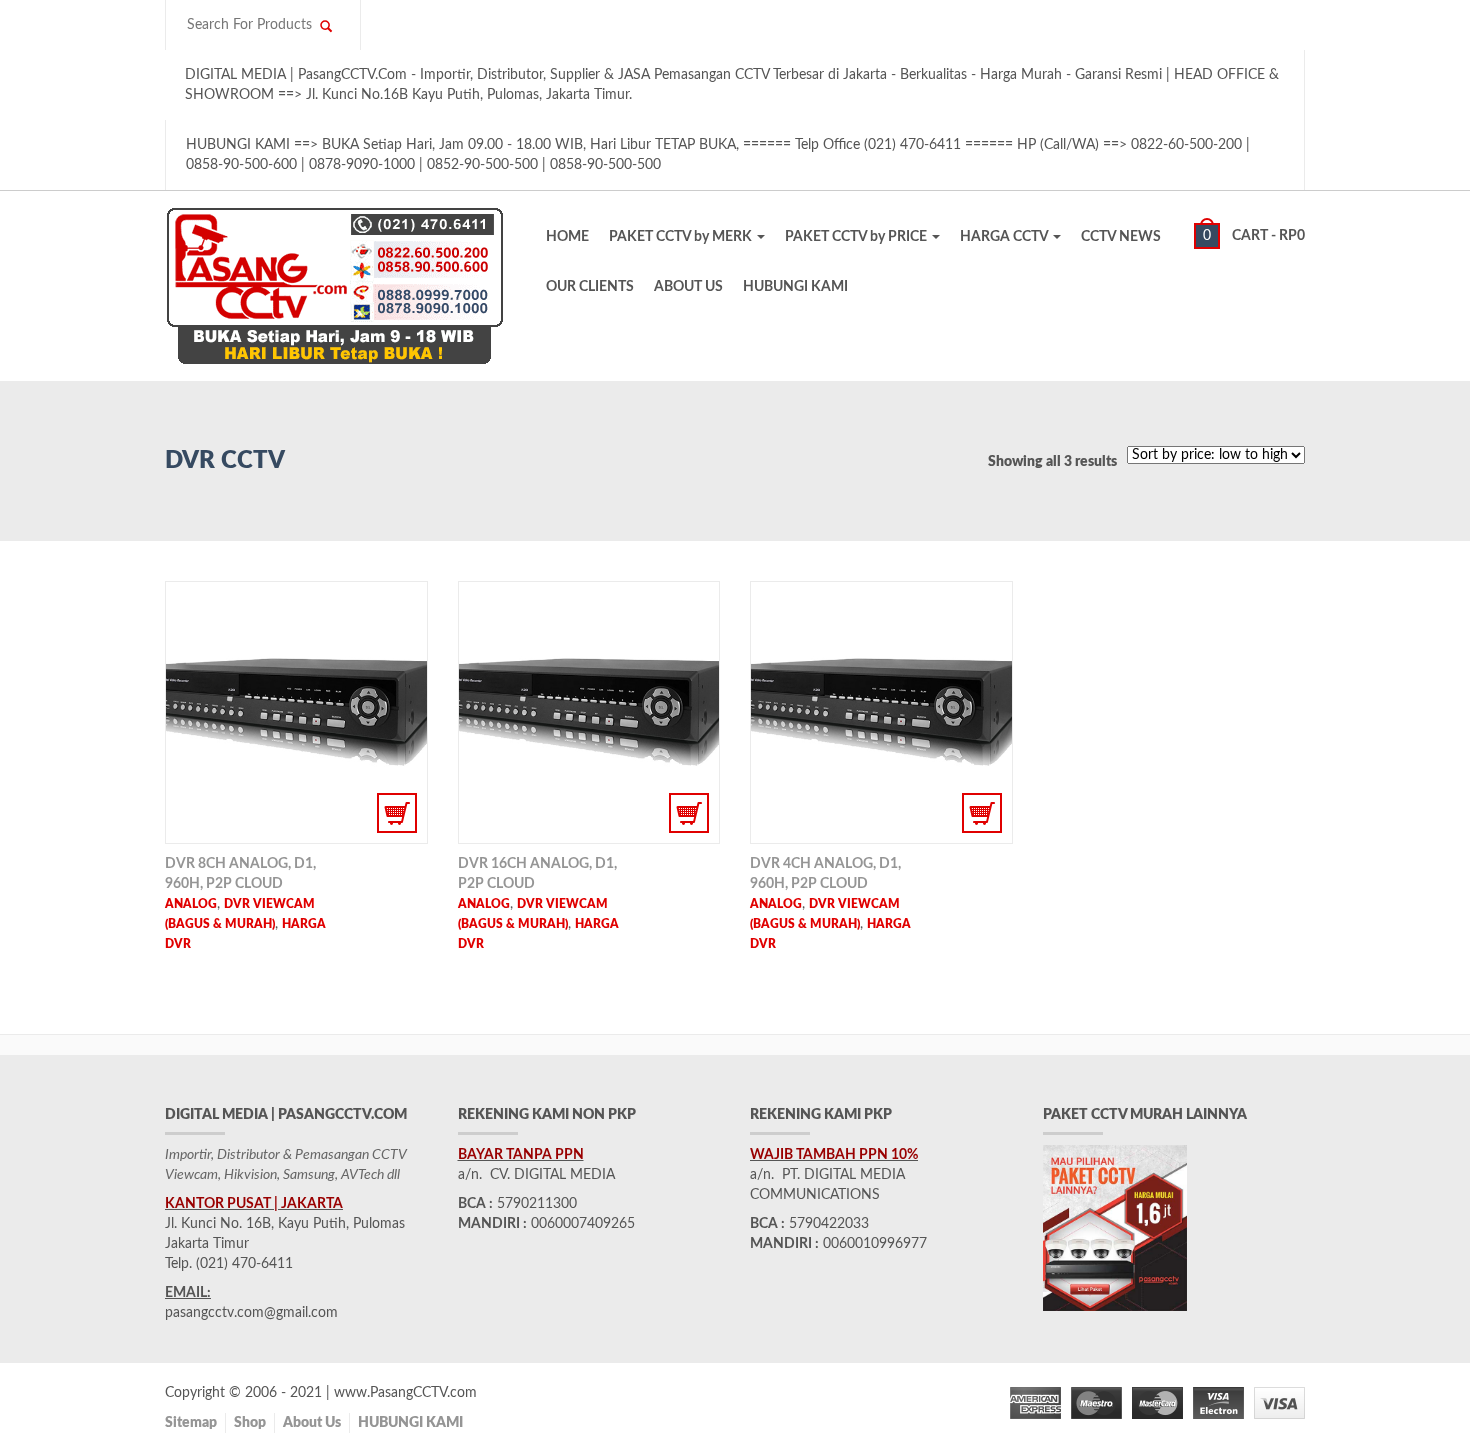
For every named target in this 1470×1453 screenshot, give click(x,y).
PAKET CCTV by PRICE (857, 237)
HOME (567, 237)
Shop (250, 1423)
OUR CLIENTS (590, 287)
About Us (312, 1423)
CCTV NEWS (1121, 237)
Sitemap (191, 1423)
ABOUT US (688, 287)
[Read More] (296, 712)
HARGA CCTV (1005, 237)
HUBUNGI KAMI (795, 287)
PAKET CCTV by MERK (682, 237)
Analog (191, 904)
